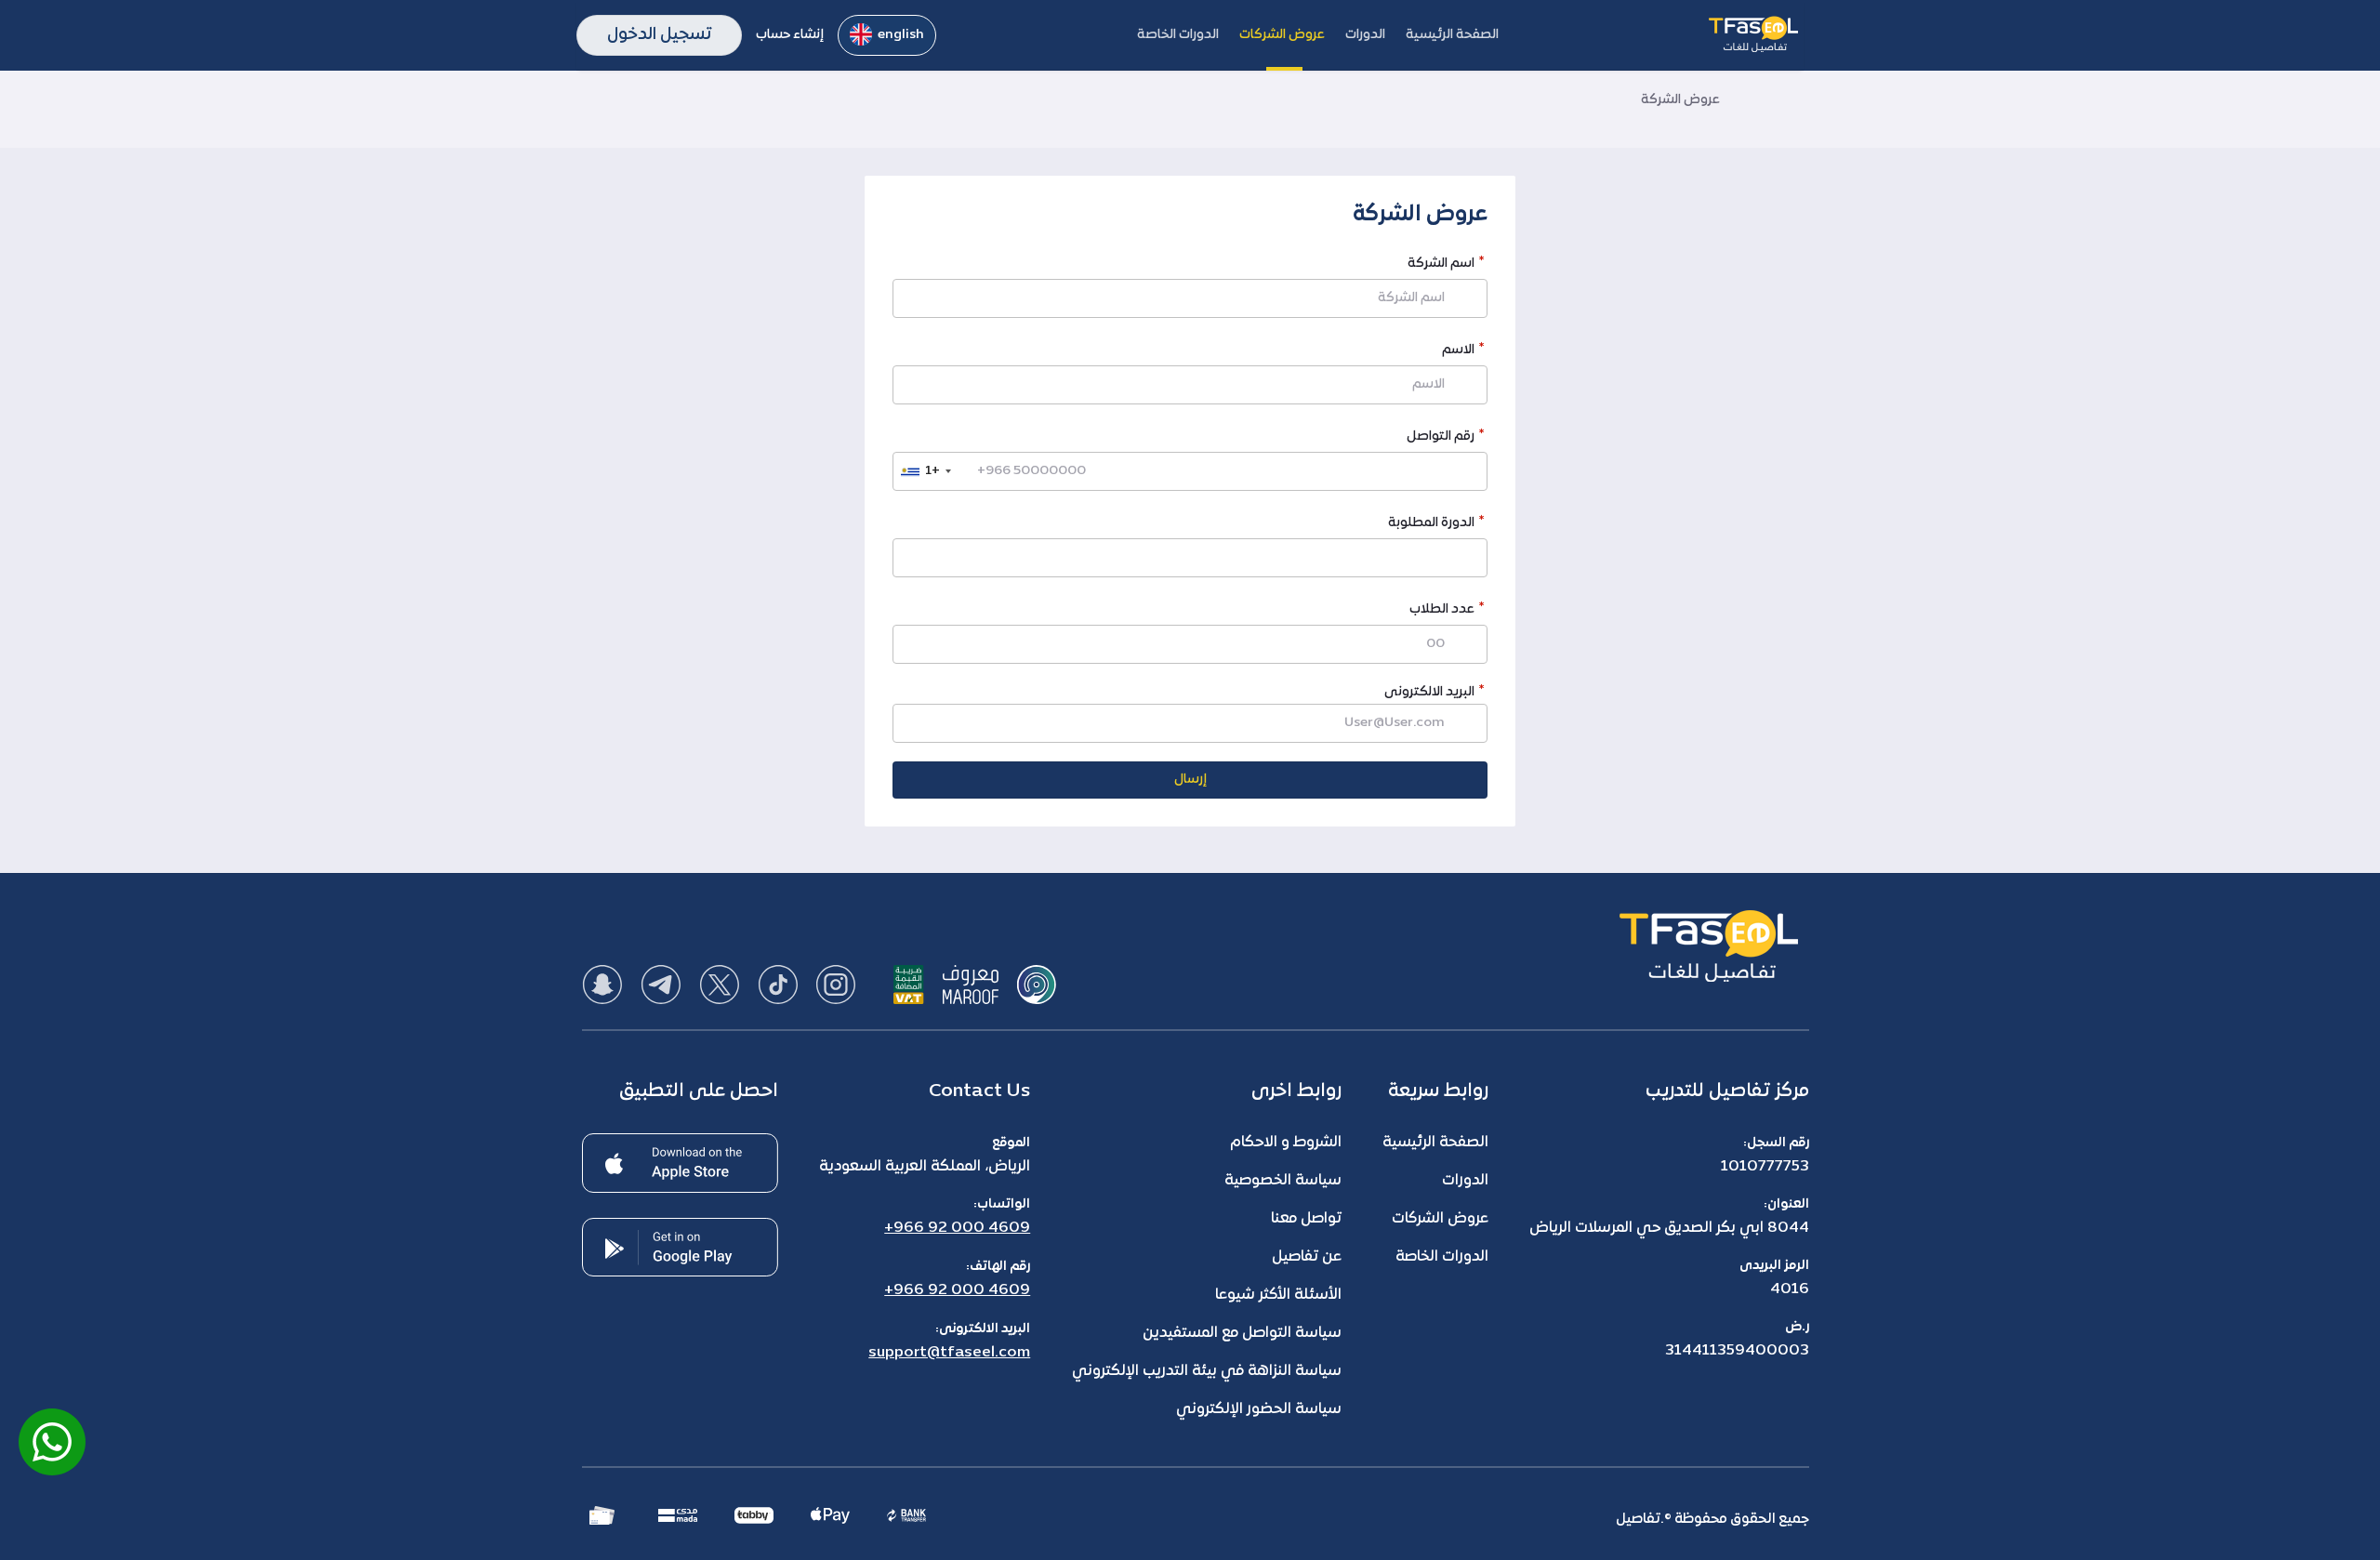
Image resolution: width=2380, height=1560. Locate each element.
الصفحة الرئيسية (1435, 1143)
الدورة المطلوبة (1431, 525)
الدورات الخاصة (1442, 1257)
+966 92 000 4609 (957, 1228)
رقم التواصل (1441, 438)
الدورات (1465, 1181)
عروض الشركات (1440, 1219)
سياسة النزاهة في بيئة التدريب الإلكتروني (1207, 1371)
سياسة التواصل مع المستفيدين (1242, 1333)
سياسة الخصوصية (1283, 1181)
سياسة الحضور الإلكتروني (1259, 1409)
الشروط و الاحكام (1286, 1143)
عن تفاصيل (1307, 1257)
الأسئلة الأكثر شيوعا (1278, 1295)
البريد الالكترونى (1429, 692)
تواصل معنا (1306, 1219)
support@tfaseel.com (949, 1353)
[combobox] (925, 471)
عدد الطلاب (1442, 611)
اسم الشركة (1441, 265)
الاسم (1458, 352)
